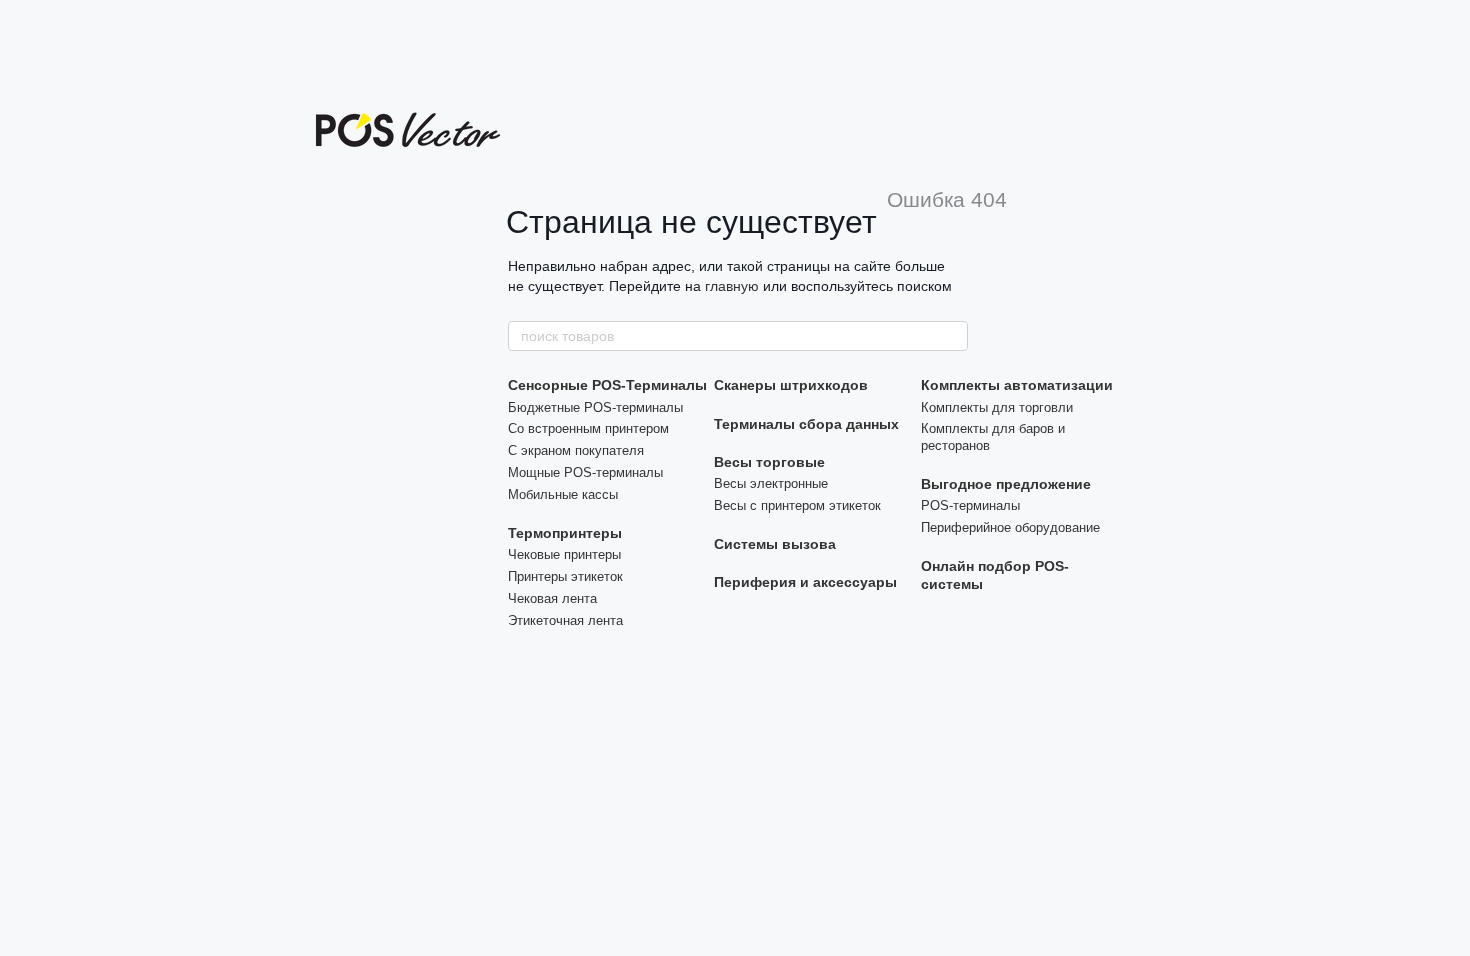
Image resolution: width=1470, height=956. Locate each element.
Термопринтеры (565, 533)
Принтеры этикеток (565, 576)
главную (732, 286)
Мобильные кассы (563, 494)
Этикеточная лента (565, 620)
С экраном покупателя (576, 450)
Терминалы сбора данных (806, 424)
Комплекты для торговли (997, 407)
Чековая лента (552, 598)
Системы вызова (775, 544)
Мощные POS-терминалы (585, 472)
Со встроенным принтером (588, 428)
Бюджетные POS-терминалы (595, 407)
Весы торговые (769, 462)
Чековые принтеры (564, 554)
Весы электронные (771, 483)
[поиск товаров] (952, 336)
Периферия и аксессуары (805, 582)
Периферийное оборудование (1010, 527)
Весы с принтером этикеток (797, 505)
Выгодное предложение (1006, 484)
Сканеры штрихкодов (791, 385)
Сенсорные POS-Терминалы (607, 385)
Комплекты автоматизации (1017, 385)
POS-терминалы (970, 505)
